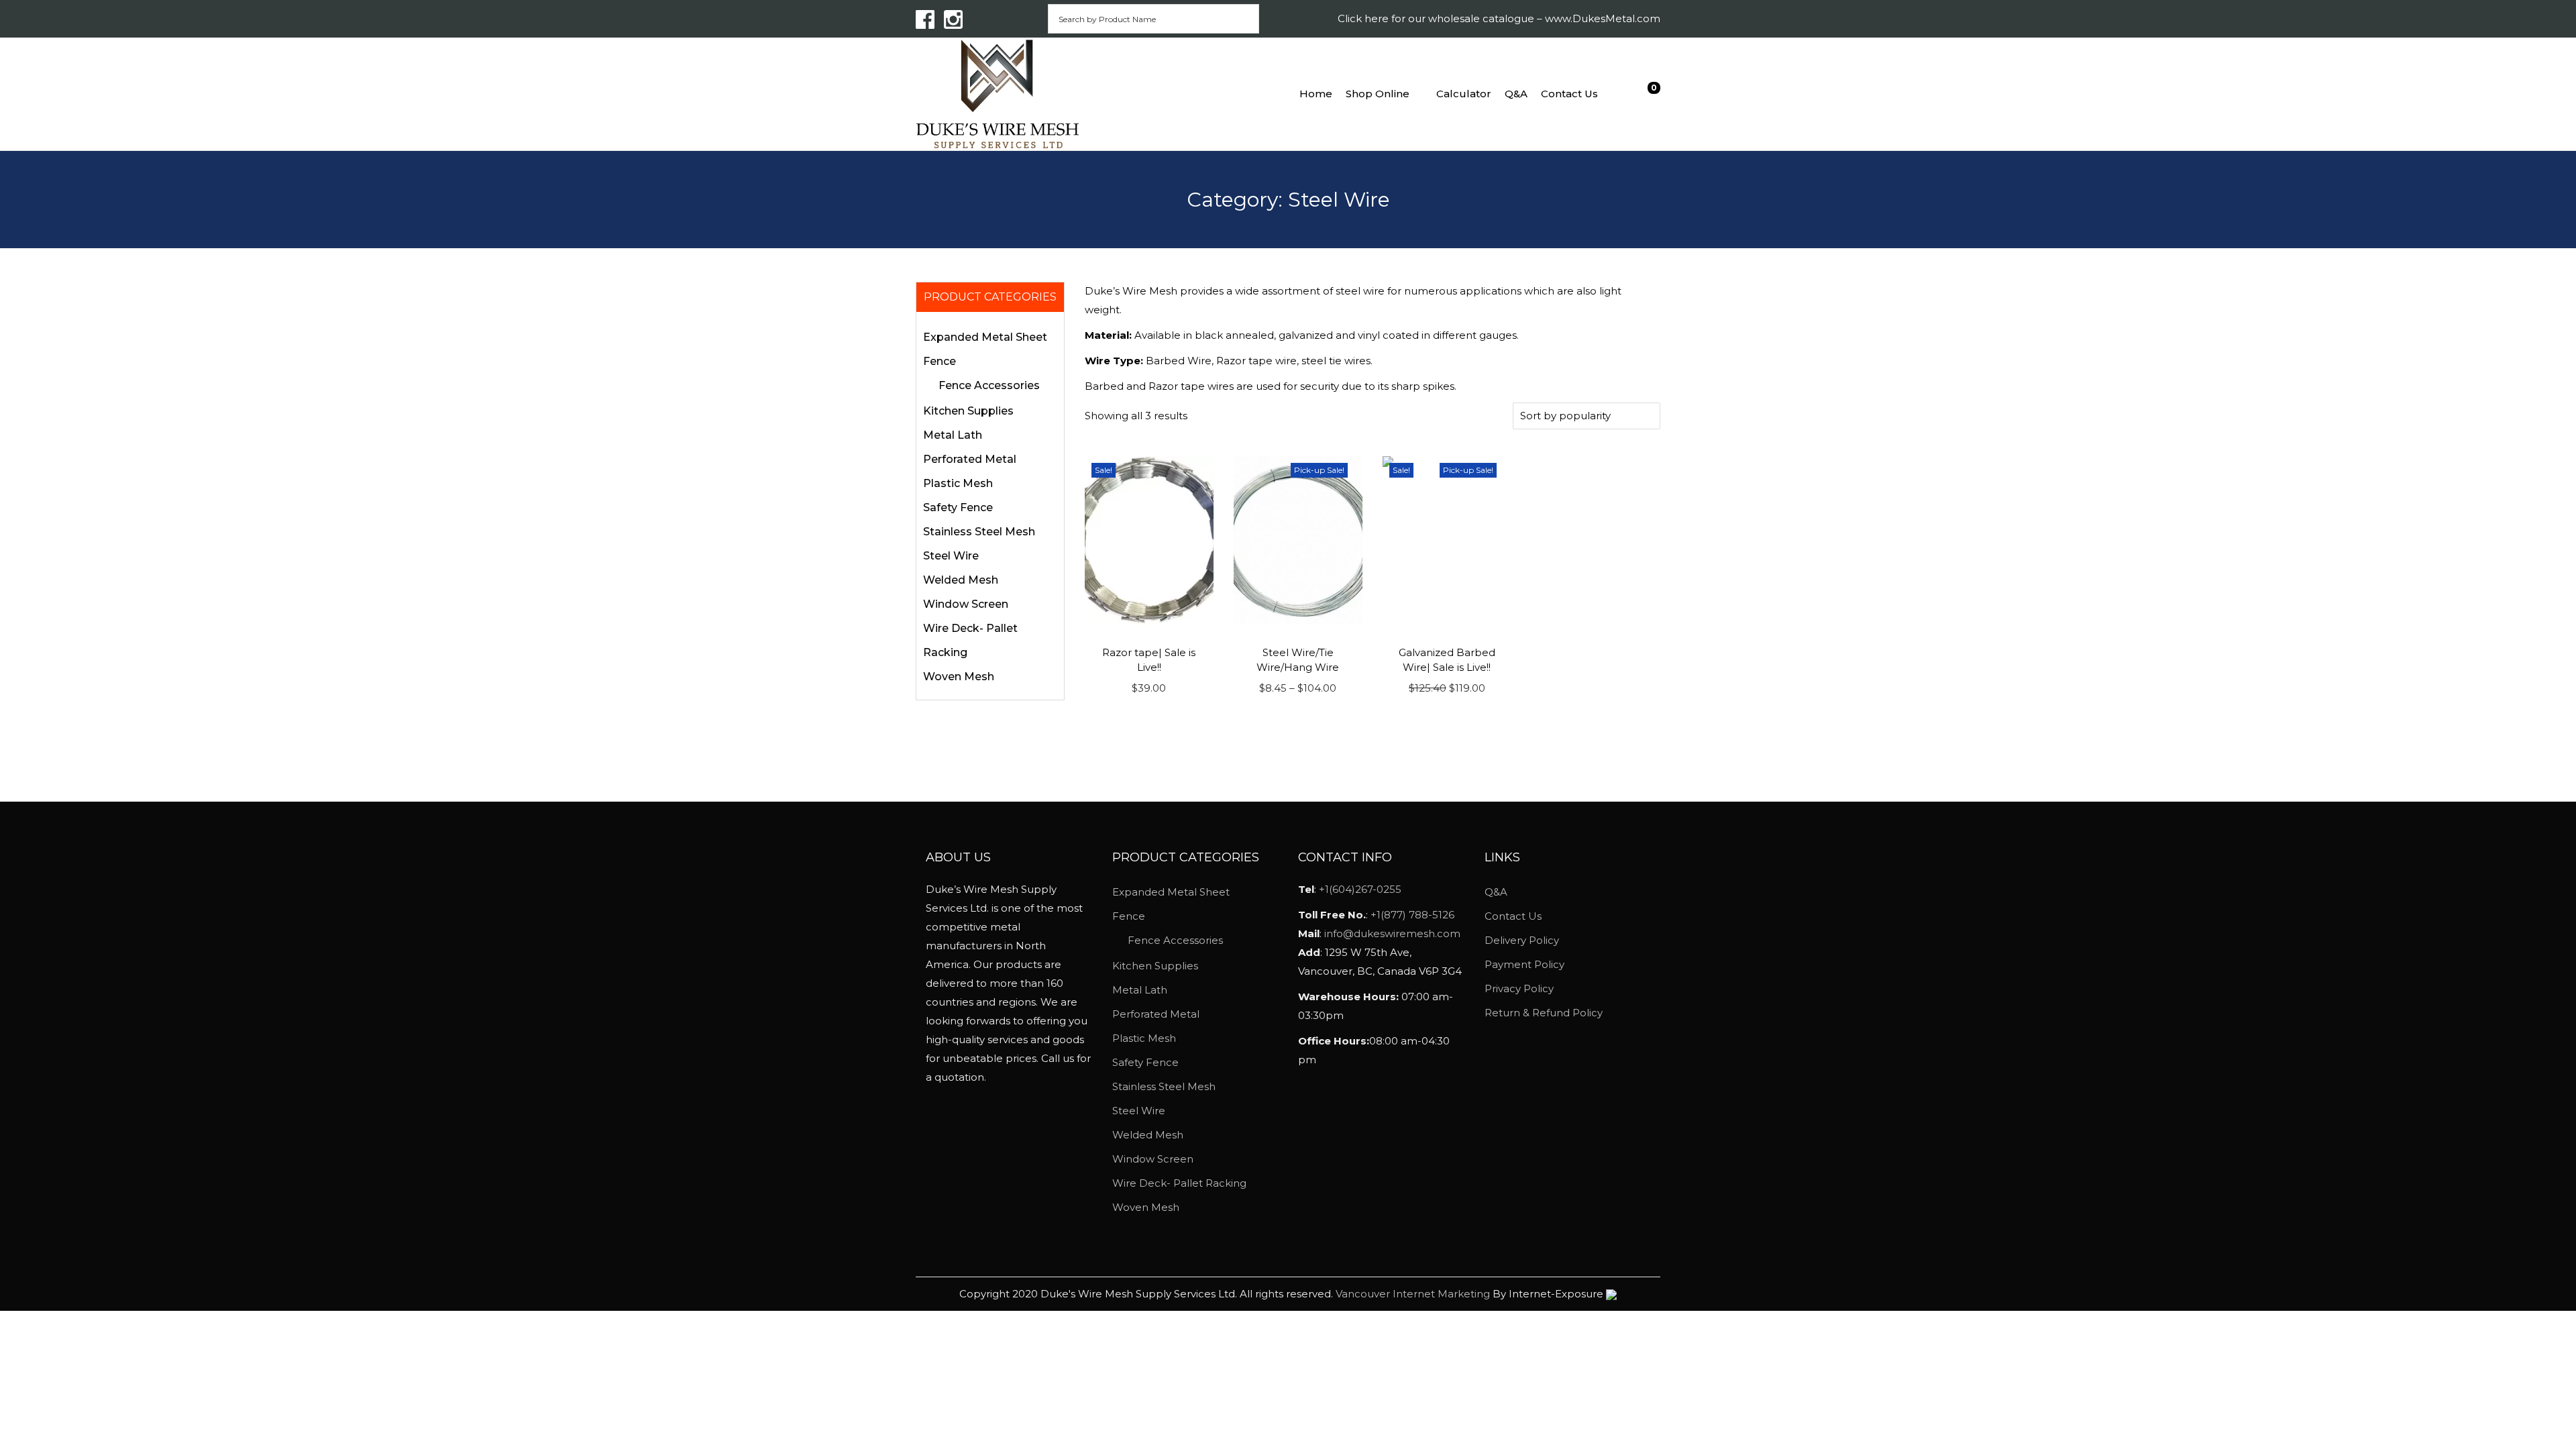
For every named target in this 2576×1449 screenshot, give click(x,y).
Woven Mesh (959, 677)
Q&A (1496, 892)
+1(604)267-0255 (1360, 889)
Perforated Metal (970, 459)
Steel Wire (951, 556)
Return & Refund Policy (1544, 1013)
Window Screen (966, 604)
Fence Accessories (989, 385)
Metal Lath (953, 435)
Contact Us (1513, 916)
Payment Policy (1524, 964)
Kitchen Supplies (968, 411)
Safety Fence (958, 507)
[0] (1644, 94)
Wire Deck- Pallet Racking (1179, 1183)
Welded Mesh (961, 580)
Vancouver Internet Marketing (1414, 1294)
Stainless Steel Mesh (979, 532)
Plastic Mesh (958, 483)
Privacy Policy (1519, 988)
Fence (940, 361)
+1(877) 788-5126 (1412, 915)
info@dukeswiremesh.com (1392, 933)
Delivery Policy (1522, 940)
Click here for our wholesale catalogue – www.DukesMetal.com (1499, 18)
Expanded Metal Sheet (985, 337)
